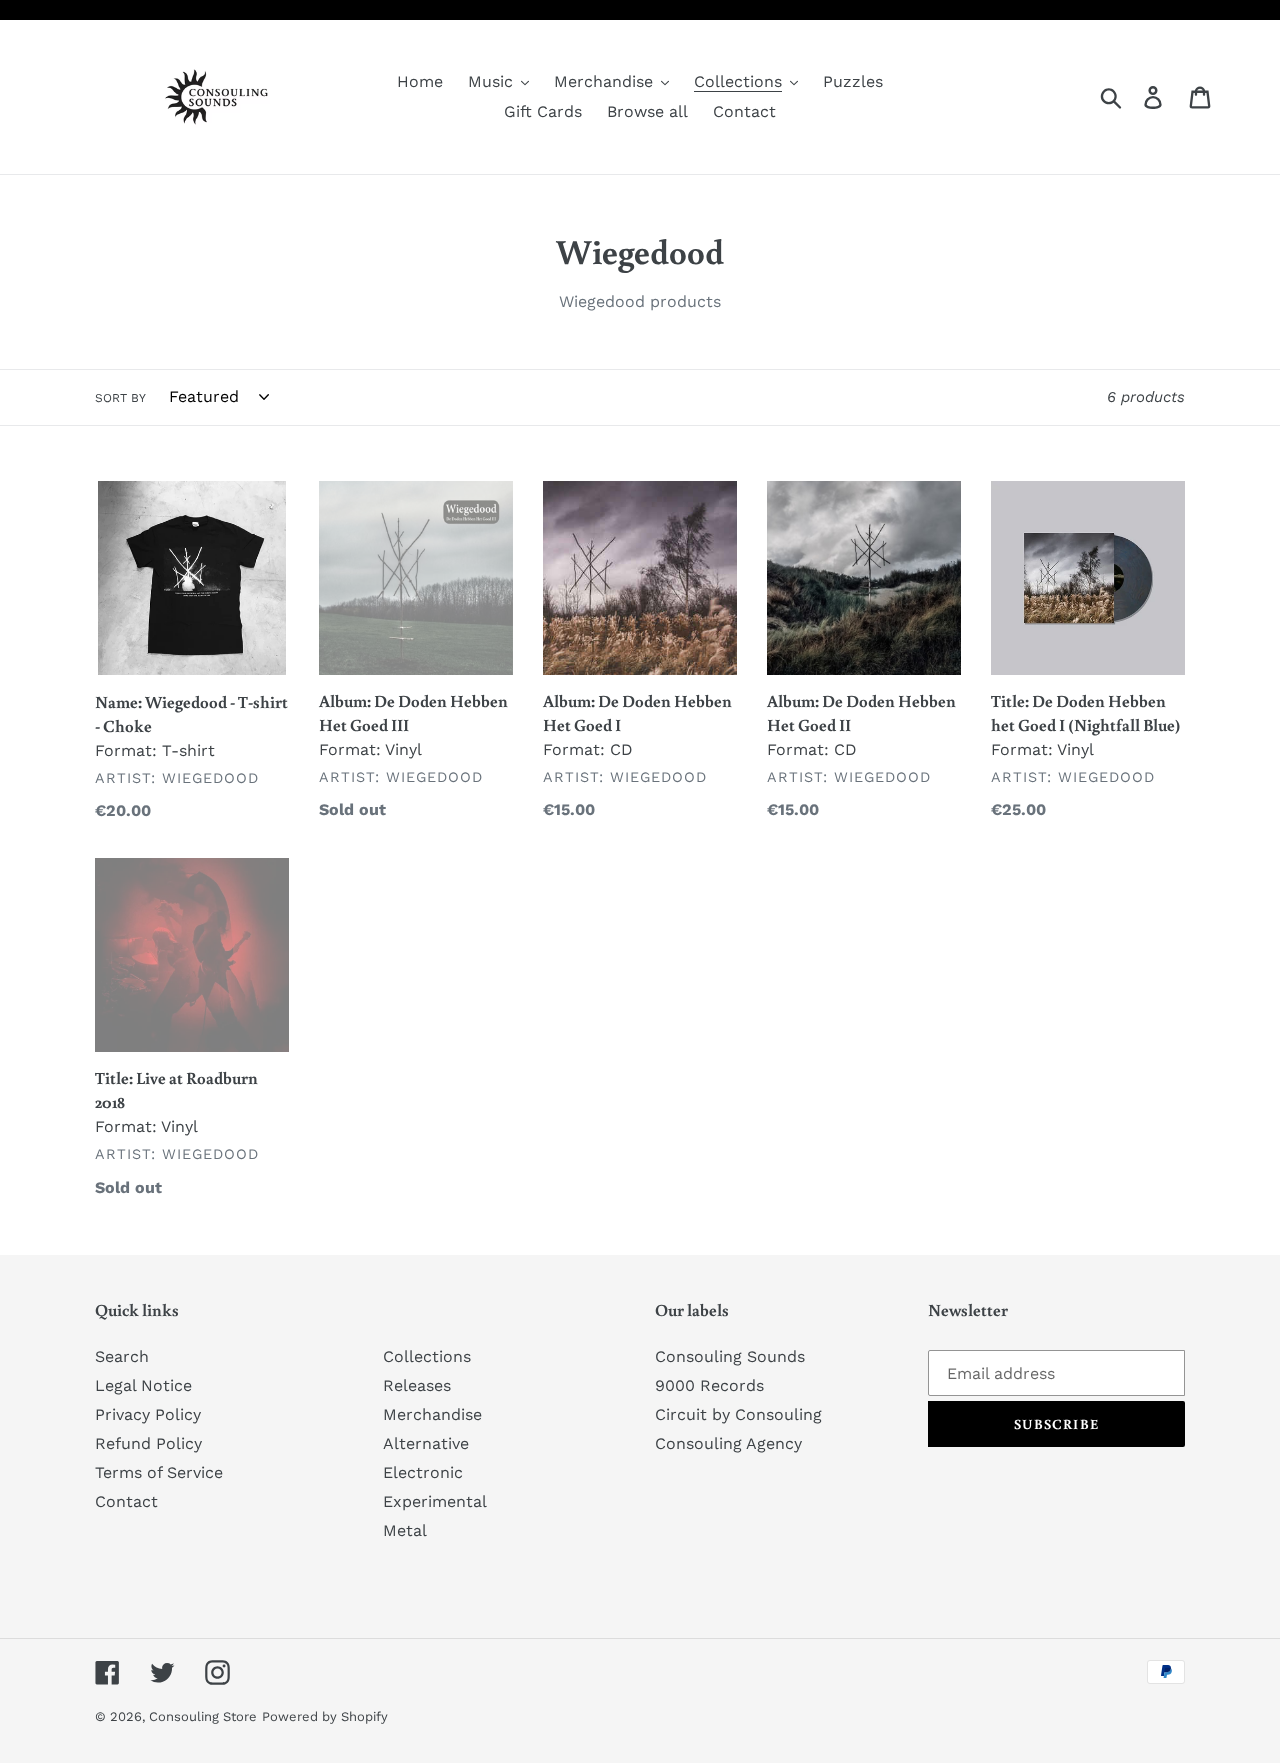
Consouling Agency (728, 1443)
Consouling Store (203, 1716)
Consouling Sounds (730, 1356)
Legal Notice (143, 1385)
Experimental (435, 1501)
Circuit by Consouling (738, 1414)
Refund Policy (148, 1443)
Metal (405, 1530)
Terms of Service (159, 1472)
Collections (427, 1356)
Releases (417, 1385)
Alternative (426, 1443)
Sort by (120, 398)
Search (122, 1356)
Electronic (423, 1472)
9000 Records (709, 1385)
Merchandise (432, 1414)
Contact (126, 1501)
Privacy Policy (148, 1414)
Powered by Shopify (325, 1716)
